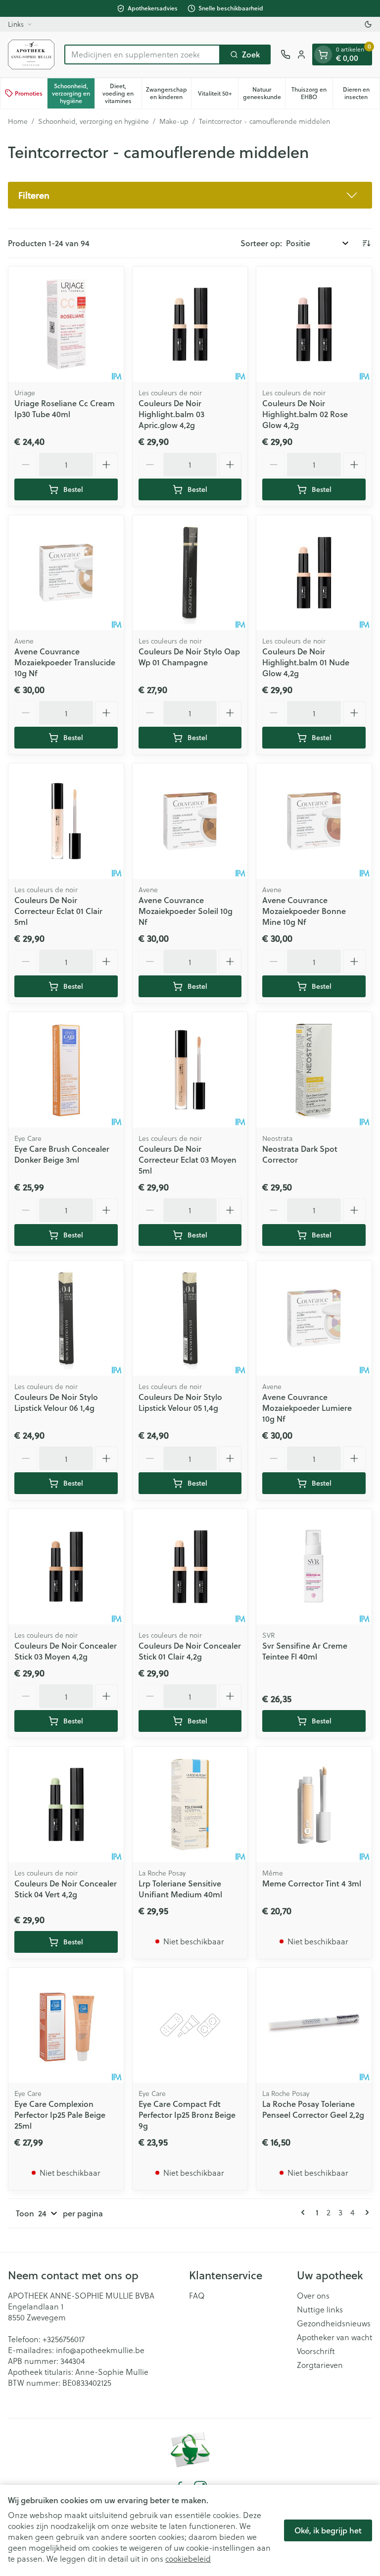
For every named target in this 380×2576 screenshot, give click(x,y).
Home (18, 121)
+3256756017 (64, 2339)
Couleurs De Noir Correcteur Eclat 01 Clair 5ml (58, 911)
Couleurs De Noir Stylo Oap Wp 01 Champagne (189, 657)
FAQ (197, 2296)
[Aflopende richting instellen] (366, 243)
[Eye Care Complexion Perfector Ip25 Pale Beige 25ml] (66, 2025)
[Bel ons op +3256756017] (285, 54)
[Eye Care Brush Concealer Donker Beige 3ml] (66, 1070)
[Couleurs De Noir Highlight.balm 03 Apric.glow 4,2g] (190, 324)
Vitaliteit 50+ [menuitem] (218, 95)
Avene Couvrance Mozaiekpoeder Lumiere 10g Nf (307, 1408)
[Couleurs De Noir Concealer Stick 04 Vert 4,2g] (66, 1804)
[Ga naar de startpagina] (31, 54)
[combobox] (142, 54)
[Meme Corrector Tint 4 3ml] (314, 1804)
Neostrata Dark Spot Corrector (300, 1154)
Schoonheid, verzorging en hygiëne (94, 121)
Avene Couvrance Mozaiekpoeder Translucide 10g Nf (65, 662)
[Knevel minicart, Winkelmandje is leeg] (323, 54)
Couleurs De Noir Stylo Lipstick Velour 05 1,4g (180, 1402)
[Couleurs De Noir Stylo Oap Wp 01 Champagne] (190, 573)
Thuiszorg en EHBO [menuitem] (312, 93)
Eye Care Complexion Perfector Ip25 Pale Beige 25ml (60, 2115)
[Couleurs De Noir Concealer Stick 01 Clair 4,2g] (190, 1567)
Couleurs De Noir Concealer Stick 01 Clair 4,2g (190, 1651)
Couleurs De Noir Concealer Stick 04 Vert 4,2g (66, 1889)
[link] (305, 2212)
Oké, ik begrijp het (328, 2530)
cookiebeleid (188, 2558)
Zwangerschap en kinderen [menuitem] (168, 93)
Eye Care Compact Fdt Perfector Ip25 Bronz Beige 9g (187, 2115)
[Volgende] (365, 2212)
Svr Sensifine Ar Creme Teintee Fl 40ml (305, 1651)
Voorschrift (316, 2351)
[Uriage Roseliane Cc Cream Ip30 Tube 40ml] (66, 324)
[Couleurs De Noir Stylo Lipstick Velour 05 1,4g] (190, 1318)
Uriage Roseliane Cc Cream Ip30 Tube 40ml (65, 408)
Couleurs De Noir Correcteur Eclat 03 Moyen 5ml (188, 1159)
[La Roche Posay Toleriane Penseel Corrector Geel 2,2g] (314, 2025)
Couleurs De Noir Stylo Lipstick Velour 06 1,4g (56, 1402)
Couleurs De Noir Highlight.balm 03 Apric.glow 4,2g (171, 414)
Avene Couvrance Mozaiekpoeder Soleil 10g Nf (186, 911)
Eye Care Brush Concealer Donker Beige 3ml (62, 1154)
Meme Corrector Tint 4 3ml (312, 1883)
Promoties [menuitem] (29, 93)
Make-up (174, 121)
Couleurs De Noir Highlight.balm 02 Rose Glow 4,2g (305, 414)
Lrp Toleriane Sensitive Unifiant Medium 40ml (180, 1889)
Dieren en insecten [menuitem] (361, 93)
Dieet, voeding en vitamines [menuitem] (122, 93)
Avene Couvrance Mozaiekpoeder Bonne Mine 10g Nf (304, 911)
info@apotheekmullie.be (100, 2350)
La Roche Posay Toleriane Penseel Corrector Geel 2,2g (313, 2109)
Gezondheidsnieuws (334, 2323)
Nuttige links (320, 2309)
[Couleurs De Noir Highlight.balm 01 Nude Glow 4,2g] (314, 573)
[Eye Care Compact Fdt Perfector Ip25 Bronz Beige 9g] (190, 2025)
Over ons (313, 2296)
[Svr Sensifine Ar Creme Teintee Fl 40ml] (314, 1567)
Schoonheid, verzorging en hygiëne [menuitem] (73, 93)
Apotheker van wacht (334, 2337)
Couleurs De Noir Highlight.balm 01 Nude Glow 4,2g (306, 662)
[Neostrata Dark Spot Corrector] (314, 1070)
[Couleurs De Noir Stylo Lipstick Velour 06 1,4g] (66, 1318)
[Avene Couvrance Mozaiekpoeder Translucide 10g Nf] (66, 573)
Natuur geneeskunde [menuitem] (264, 93)
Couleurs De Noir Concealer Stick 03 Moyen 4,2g (66, 1651)
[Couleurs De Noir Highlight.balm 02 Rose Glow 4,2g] (314, 324)
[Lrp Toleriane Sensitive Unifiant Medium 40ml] (190, 1804)
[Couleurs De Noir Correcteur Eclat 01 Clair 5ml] (66, 821)
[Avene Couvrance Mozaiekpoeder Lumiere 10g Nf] (314, 1318)
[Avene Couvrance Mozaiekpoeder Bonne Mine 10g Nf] (314, 821)
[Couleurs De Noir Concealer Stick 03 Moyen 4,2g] (66, 1567)
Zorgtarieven (320, 2365)
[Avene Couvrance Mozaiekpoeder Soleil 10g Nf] (190, 821)
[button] (190, 195)
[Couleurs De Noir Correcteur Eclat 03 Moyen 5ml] (190, 1070)
